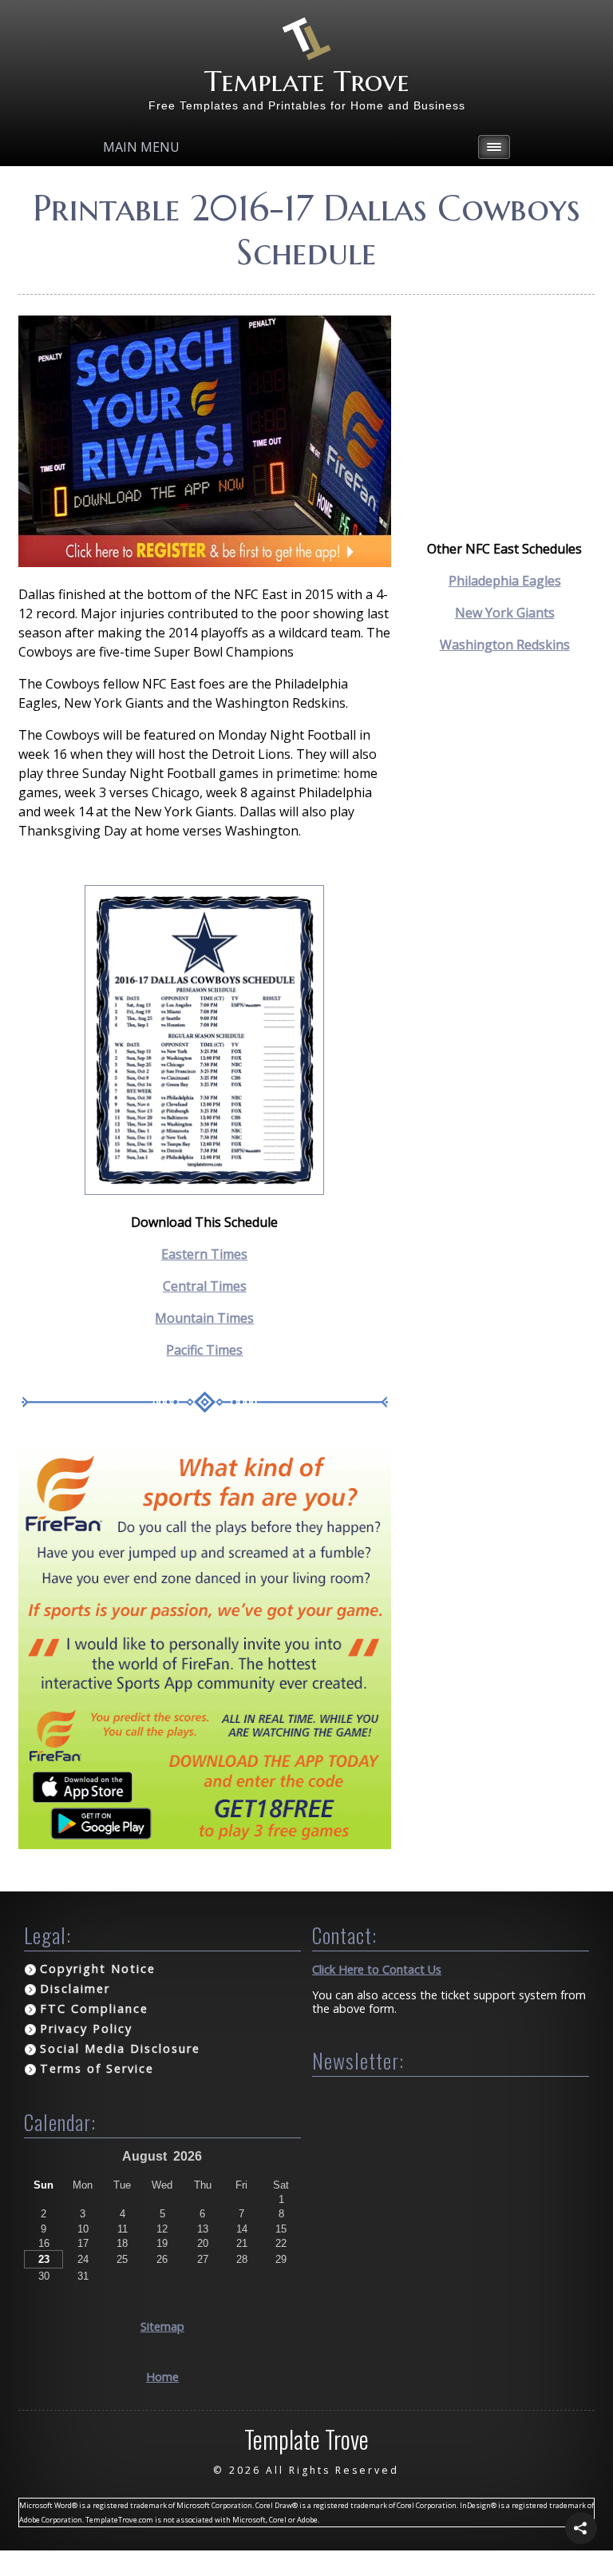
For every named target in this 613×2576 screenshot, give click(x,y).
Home (162, 2377)
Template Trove (307, 81)
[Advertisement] (504, 395)
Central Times (205, 1286)
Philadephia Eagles (505, 581)
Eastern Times (204, 1254)
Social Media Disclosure (120, 2048)
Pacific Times (204, 1350)
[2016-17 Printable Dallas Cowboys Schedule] (204, 1190)
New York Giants (505, 613)
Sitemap (162, 2326)
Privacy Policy (86, 2028)
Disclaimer (75, 1989)
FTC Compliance (94, 2008)
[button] (581, 2528)
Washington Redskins (505, 645)
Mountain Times (204, 1318)
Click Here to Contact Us (377, 1969)
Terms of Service (97, 2068)
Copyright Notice (98, 1969)
